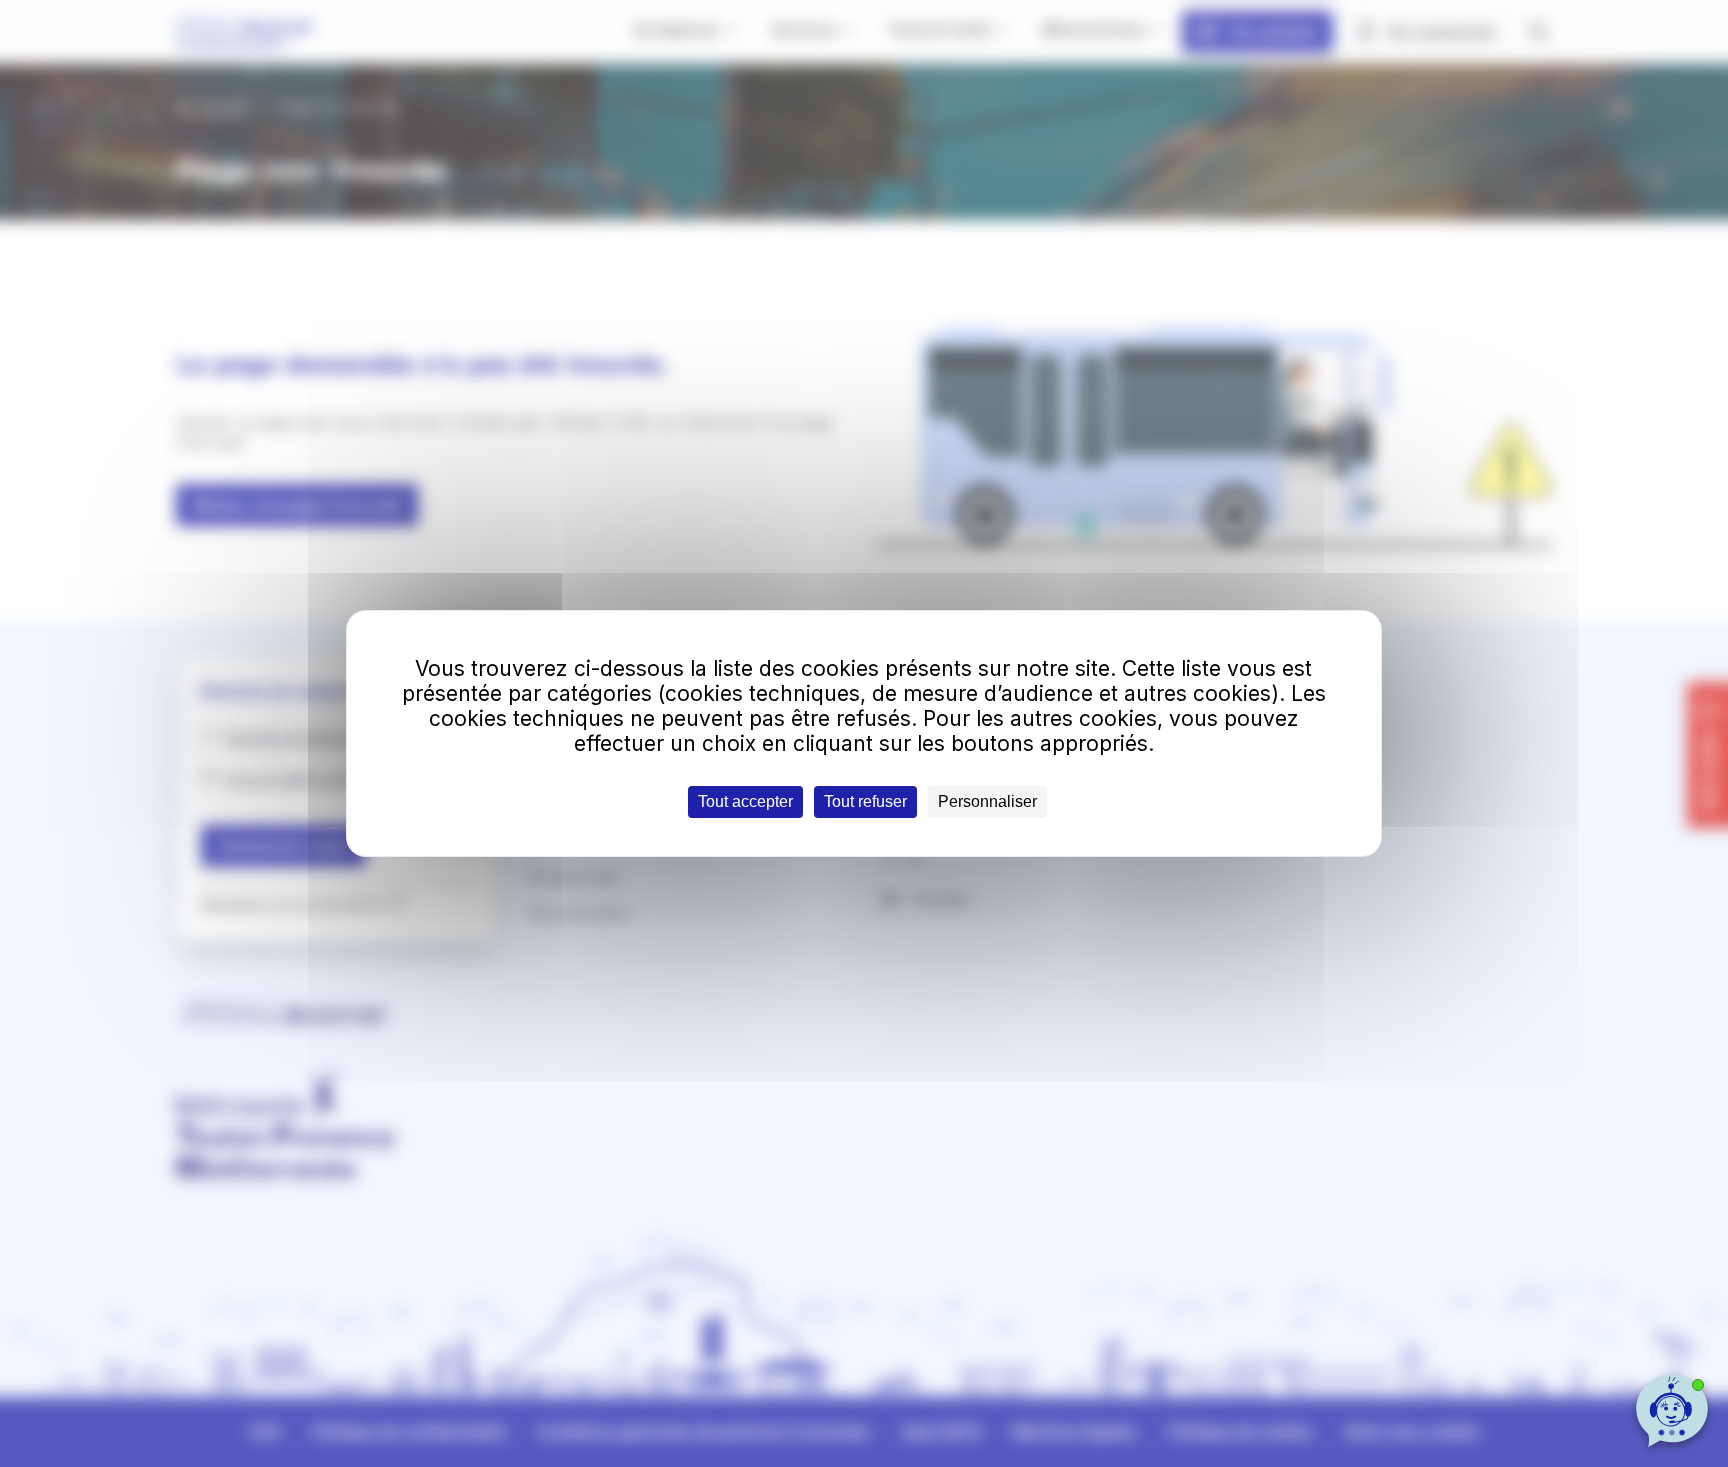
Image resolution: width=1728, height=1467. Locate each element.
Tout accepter (745, 801)
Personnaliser (987, 801)
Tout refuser (865, 801)
